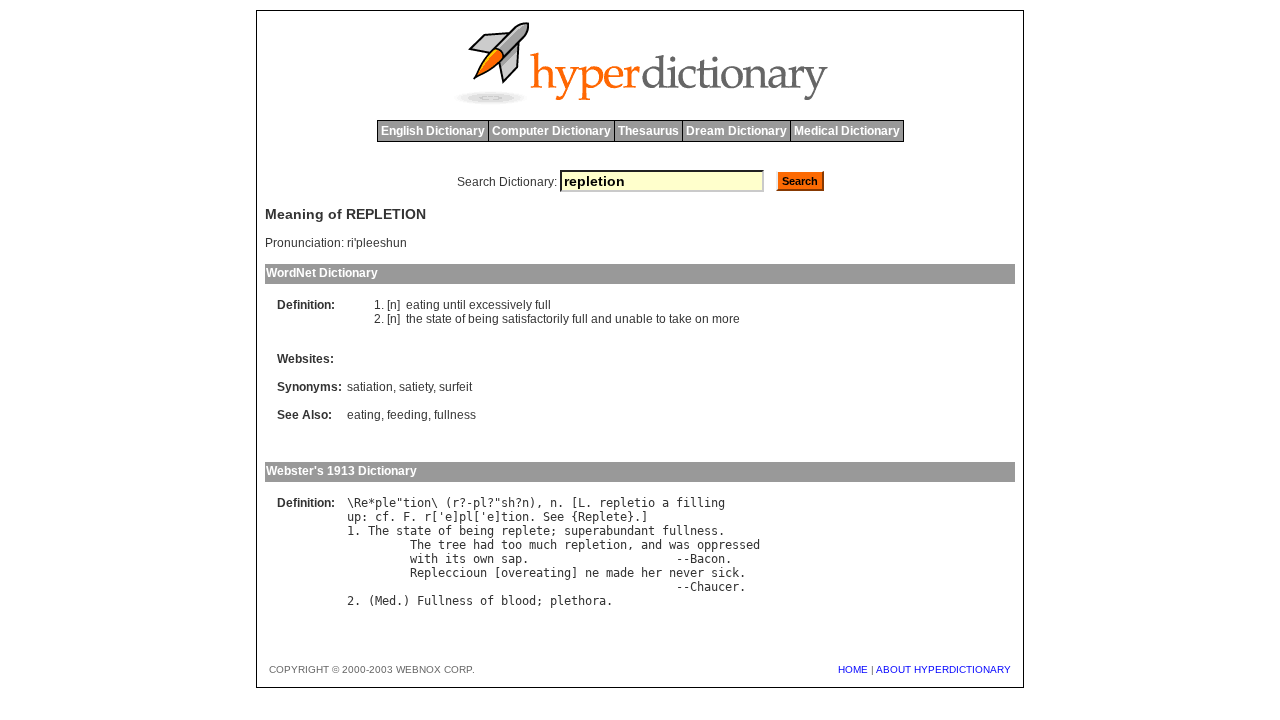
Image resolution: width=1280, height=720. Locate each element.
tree (452, 545)
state (439, 319)
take (680, 319)
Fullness (445, 601)
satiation (370, 387)
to (661, 319)
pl (480, 503)
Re (361, 503)
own (483, 559)
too (511, 545)
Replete (602, 517)
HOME (853, 669)
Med (385, 601)
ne (592, 573)
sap (511, 559)
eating (423, 305)
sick (725, 573)
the (414, 319)
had (483, 545)
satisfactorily (535, 319)
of (460, 319)
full (543, 305)
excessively (500, 305)
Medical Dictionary (847, 131)
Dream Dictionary (736, 131)
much (543, 545)
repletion (595, 545)
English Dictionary (433, 131)
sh (508, 503)
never (686, 573)
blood (518, 601)
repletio (627, 503)
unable (634, 319)
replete (525, 531)
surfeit (455, 387)
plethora (578, 601)
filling (700, 503)
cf (382, 517)
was (679, 545)
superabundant (609, 531)
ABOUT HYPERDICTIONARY (943, 669)
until (454, 305)
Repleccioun (448, 573)
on (702, 319)
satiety (416, 387)
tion (417, 503)
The (378, 531)
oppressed (728, 545)
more (726, 319)
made (620, 573)
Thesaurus (648, 131)
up (354, 517)
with (424, 559)
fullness (455, 415)
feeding (407, 415)
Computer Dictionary (551, 131)
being (483, 319)
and (601, 319)
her (651, 573)
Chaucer (714, 587)
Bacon (707, 559)
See (553, 517)
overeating (536, 573)
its (455, 559)
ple (385, 503)
